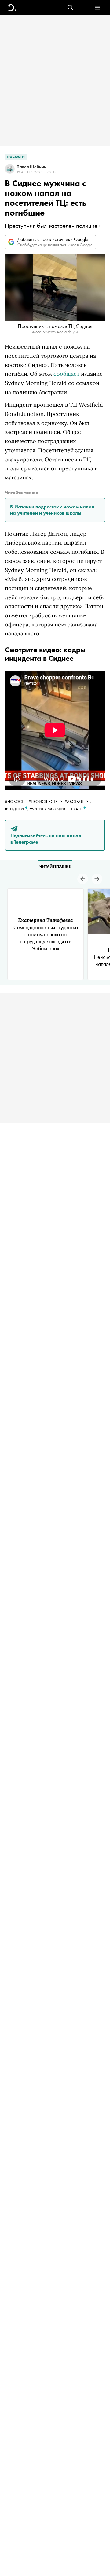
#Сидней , (17, 809)
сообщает (66, 374)
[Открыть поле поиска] (70, 8)
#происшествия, (46, 801)
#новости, (17, 801)
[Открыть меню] (98, 8)
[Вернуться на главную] (12, 8)
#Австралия (77, 801)
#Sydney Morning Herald (56, 809)
